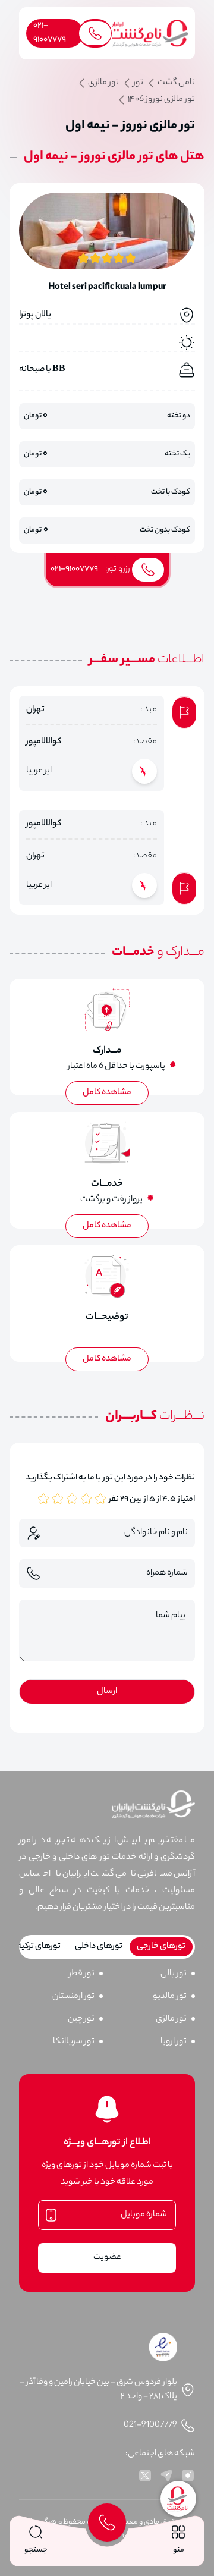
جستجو (36, 2550)
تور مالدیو (170, 1997)
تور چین (81, 2019)
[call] (107, 2522)
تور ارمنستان (73, 1997)
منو (179, 2550)
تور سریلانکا (74, 2042)
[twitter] (145, 2476)
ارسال (107, 1692)
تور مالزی (171, 2019)
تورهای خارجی (161, 1947)
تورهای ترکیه (39, 1947)
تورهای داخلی (99, 1947)
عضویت (107, 2258)
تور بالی (174, 1974)
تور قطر (82, 1974)
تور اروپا (174, 2042)
